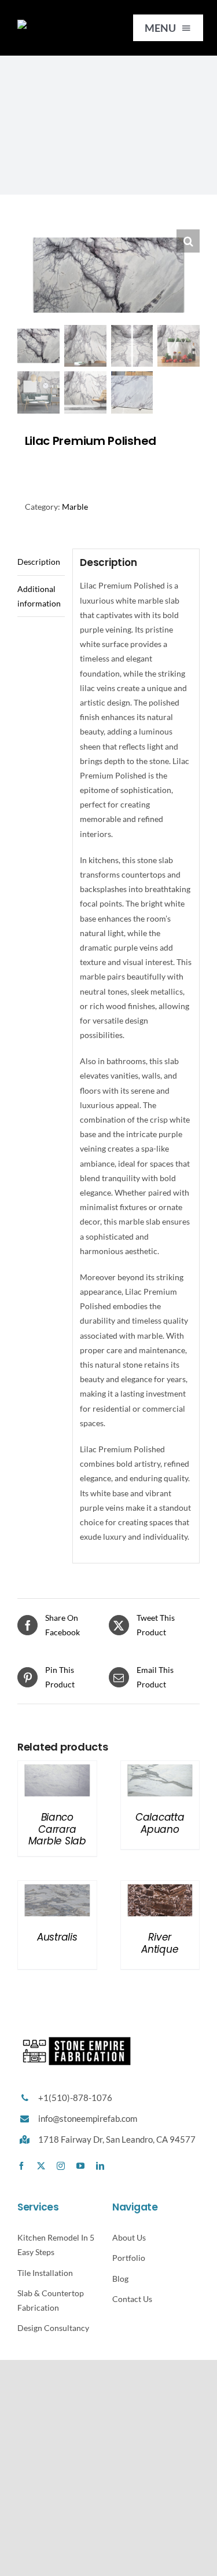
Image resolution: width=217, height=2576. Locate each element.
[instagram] (61, 2166)
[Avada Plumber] (61, 23)
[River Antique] (160, 1888)
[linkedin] (100, 2166)
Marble (75, 507)
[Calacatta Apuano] (160, 1768)
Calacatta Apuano (160, 1823)
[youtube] (80, 2166)
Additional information (39, 596)
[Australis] (57, 1888)
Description (39, 562)
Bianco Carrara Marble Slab (57, 1829)
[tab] (41, 562)
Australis (57, 1937)
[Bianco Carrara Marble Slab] (57, 1768)
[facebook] (21, 2166)
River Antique (160, 1943)
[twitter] (41, 2166)
